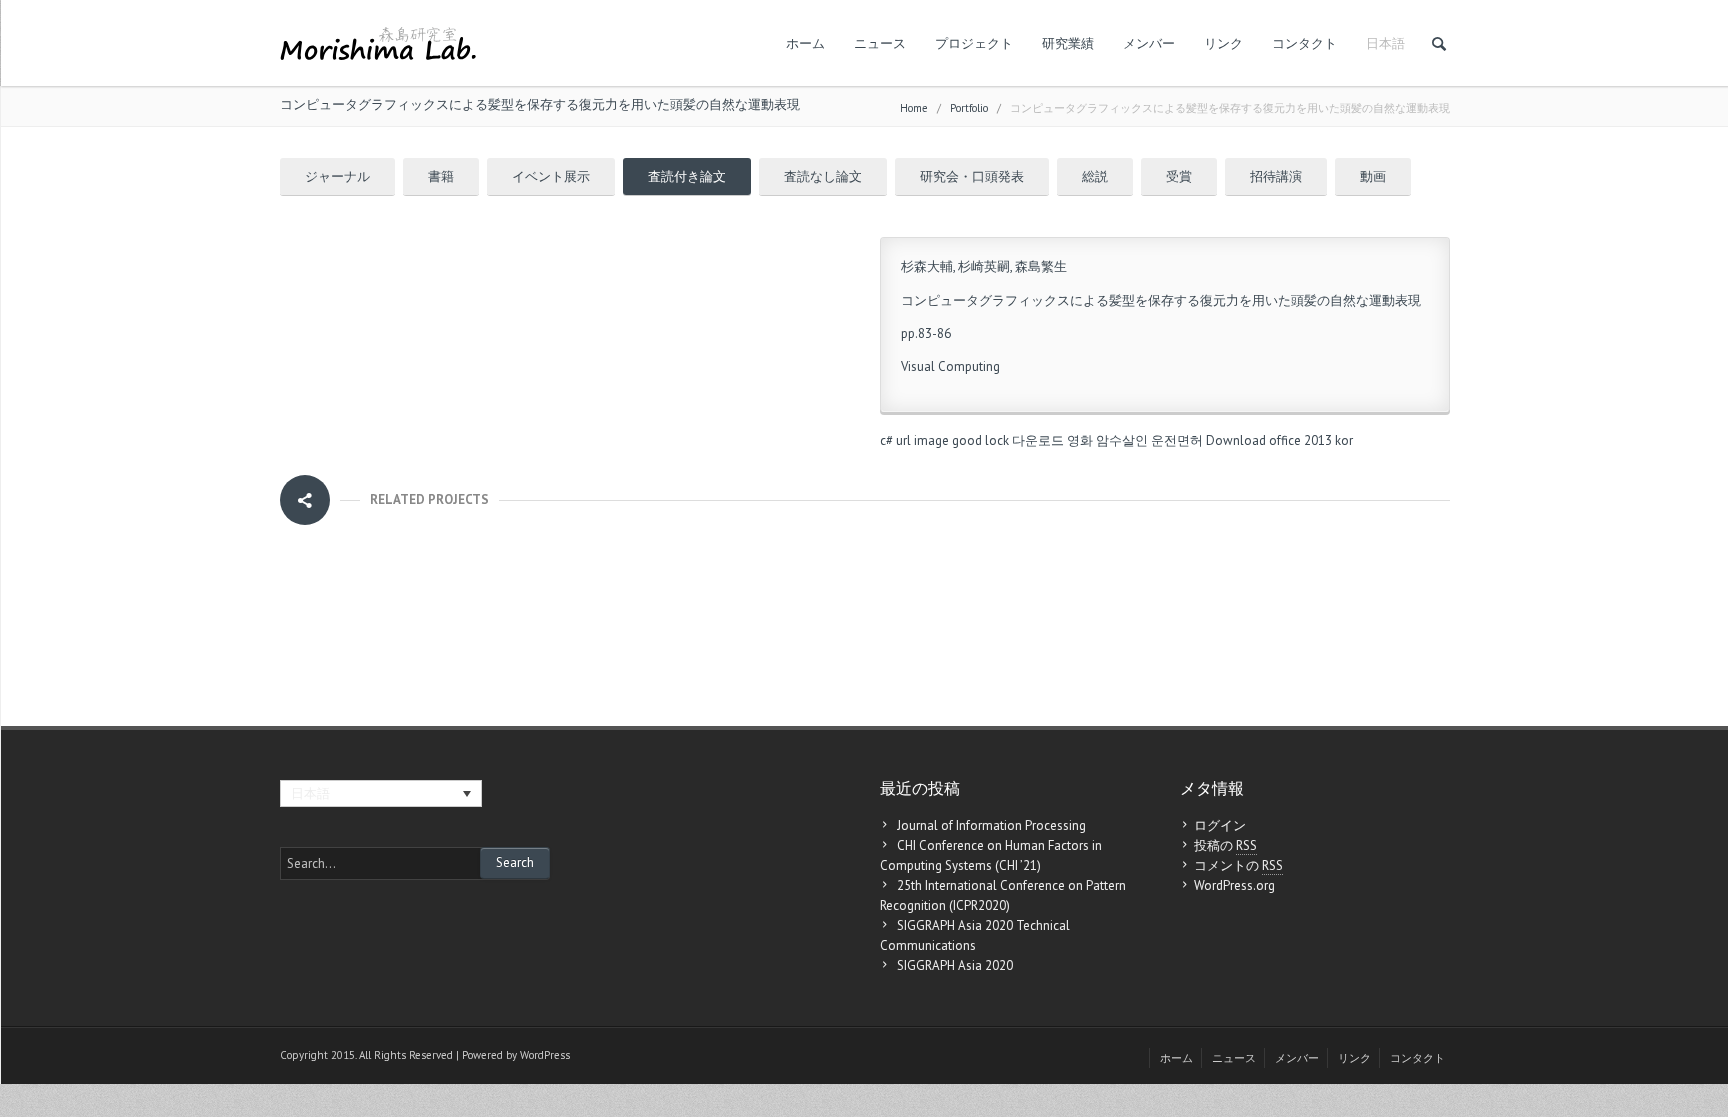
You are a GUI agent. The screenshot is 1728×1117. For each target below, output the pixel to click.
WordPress (545, 1055)
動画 (1373, 176)
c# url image (914, 440)
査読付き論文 (687, 176)
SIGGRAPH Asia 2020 (955, 965)
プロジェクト (974, 43)
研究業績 (1068, 43)
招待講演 (1276, 176)
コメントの (1238, 865)
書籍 (441, 176)
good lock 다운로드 (1008, 440)
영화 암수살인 (1107, 440)
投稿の (1225, 845)
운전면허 (1177, 440)
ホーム (805, 43)
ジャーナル (337, 176)
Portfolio (969, 108)
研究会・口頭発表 (972, 176)
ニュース (880, 43)
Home (914, 108)
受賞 (1179, 176)
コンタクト (1304, 43)
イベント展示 (551, 176)
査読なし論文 (823, 176)
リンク (1223, 43)
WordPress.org (1234, 885)
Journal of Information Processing (991, 825)
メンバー (1149, 43)
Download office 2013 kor (1279, 440)
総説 (1095, 176)
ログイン (1220, 825)
